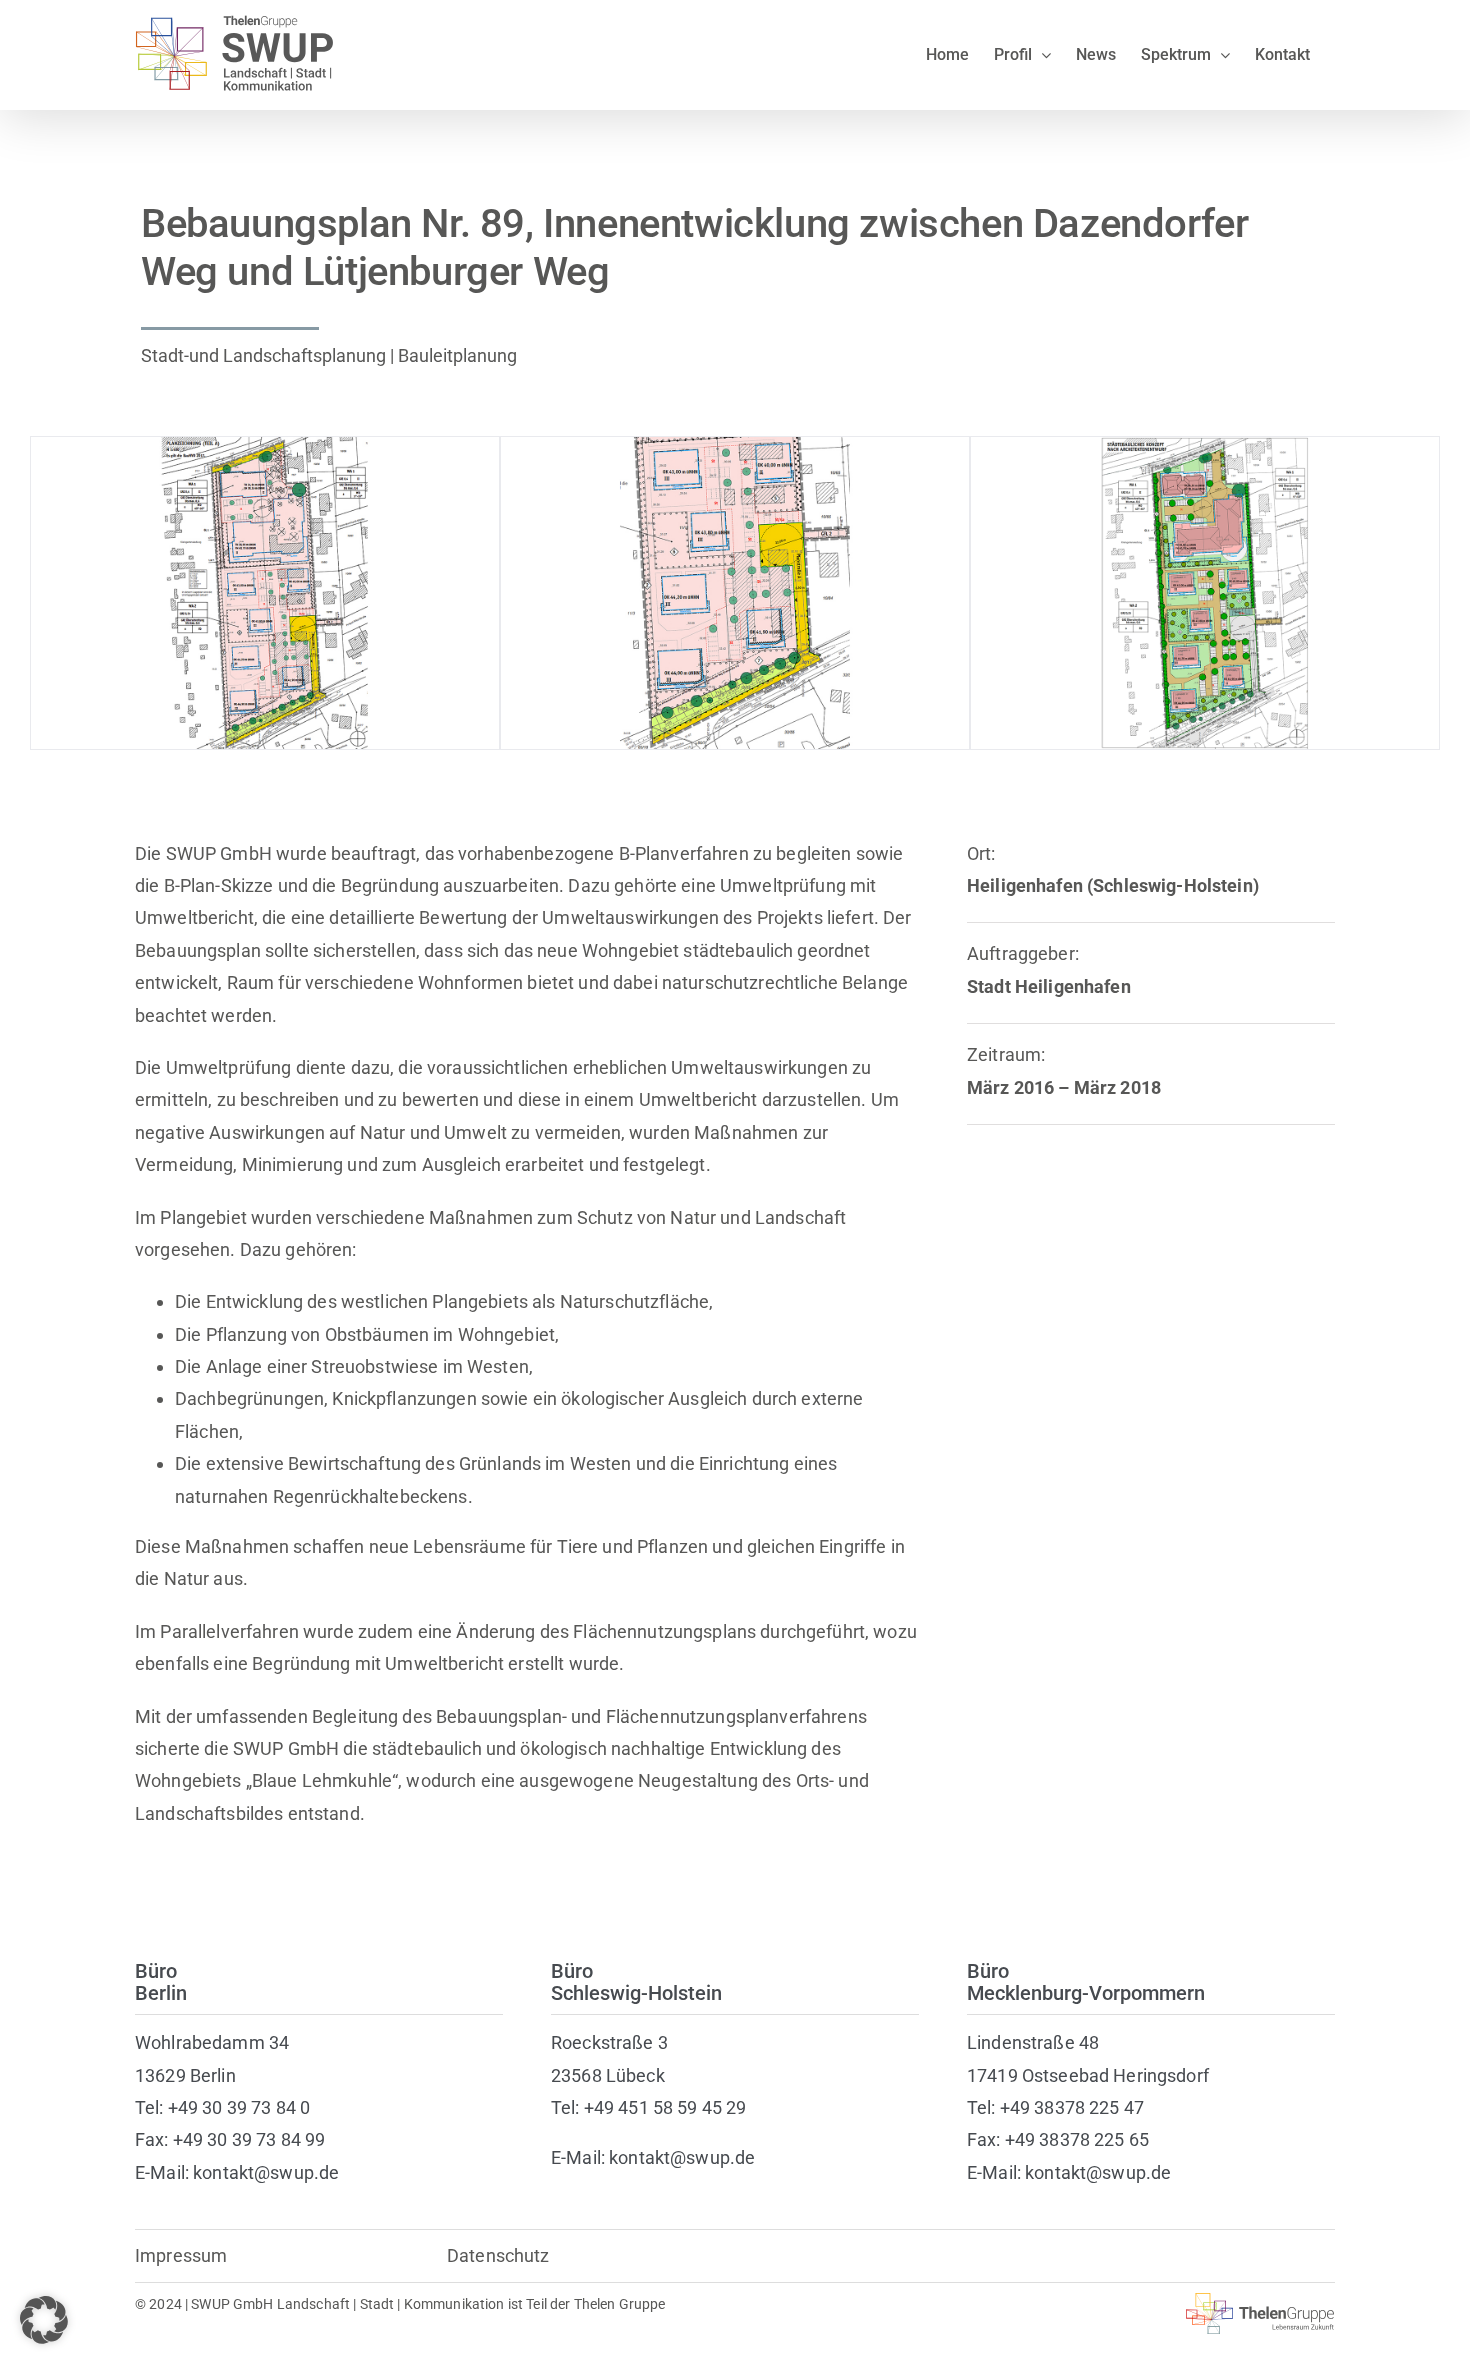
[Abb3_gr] (1205, 447)
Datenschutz (498, 2255)
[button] (44, 2320)
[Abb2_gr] (735, 447)
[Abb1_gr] (265, 447)
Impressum (181, 2255)
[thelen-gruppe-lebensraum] (1260, 2301)
